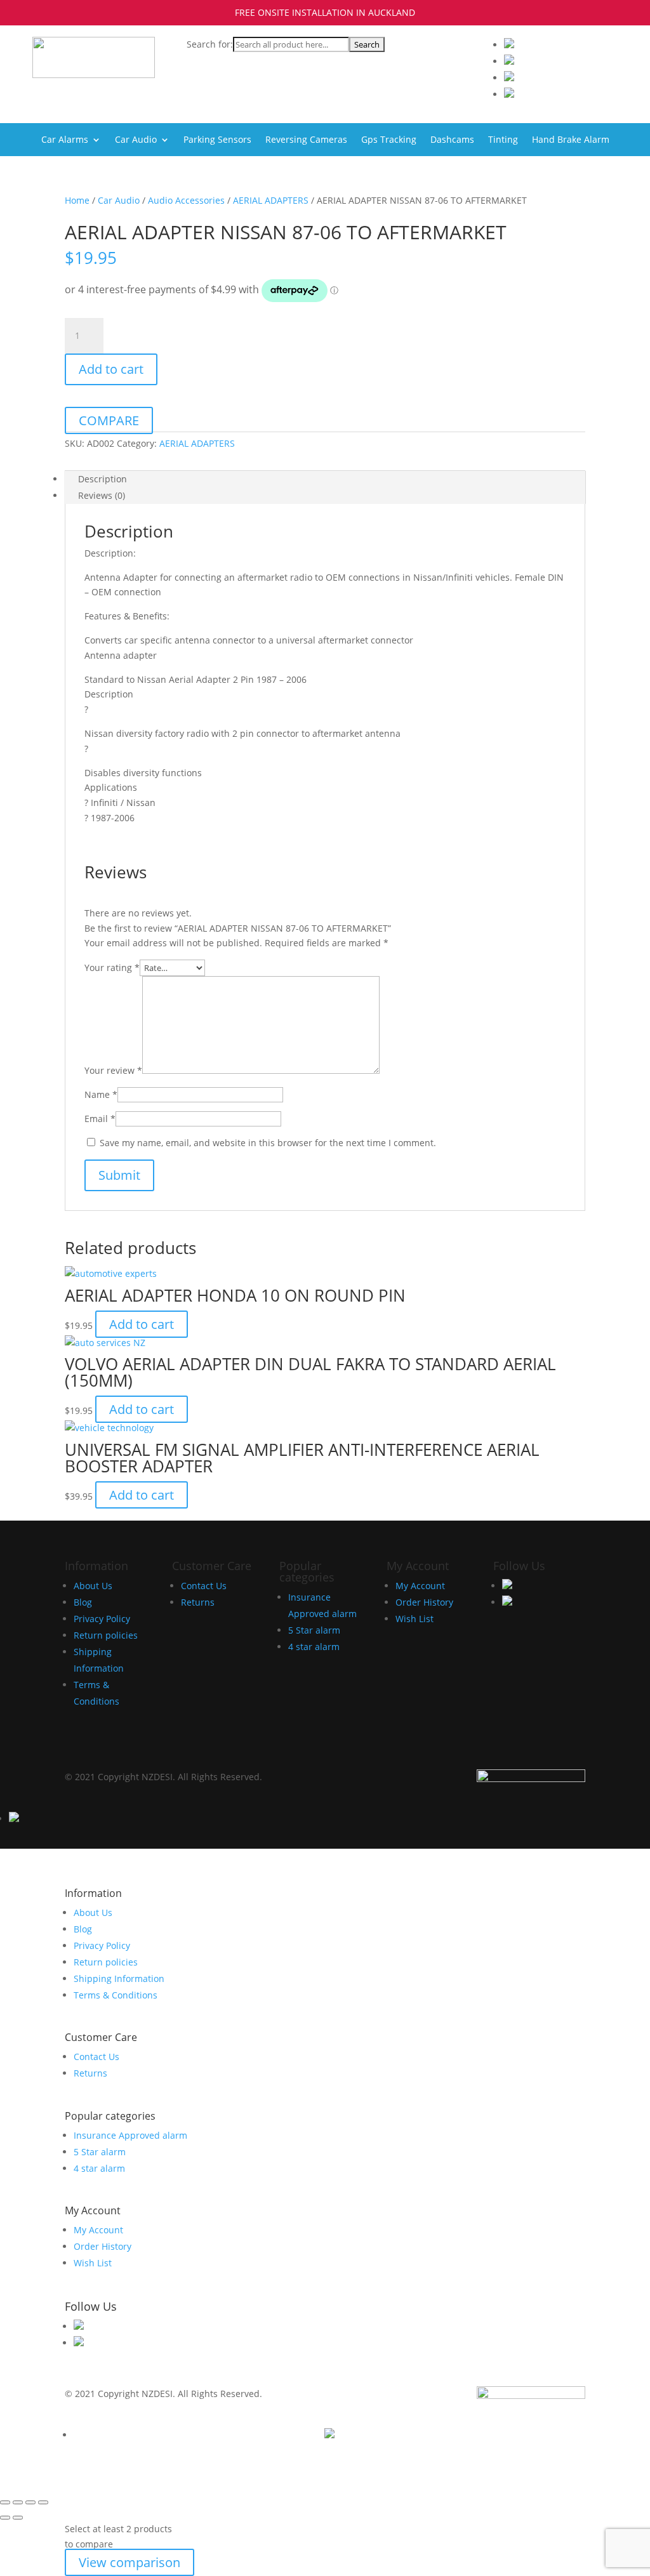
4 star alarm (314, 1647)
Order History (424, 1602)
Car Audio (136, 140)
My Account (420, 1586)
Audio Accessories (186, 200)
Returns (198, 1602)
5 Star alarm (314, 1630)
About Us (93, 1586)
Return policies (106, 1635)
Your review (113, 1070)
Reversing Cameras (306, 140)
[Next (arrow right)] (18, 2518)
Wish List (415, 1619)
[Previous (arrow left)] (5, 2518)
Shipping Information (119, 1978)
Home (77, 200)
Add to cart (111, 369)
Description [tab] (103, 479)
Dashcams (452, 140)
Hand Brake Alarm (571, 140)
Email (100, 1119)
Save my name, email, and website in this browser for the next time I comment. (268, 1143)
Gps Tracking (389, 140)
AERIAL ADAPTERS (271, 200)
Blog (83, 1602)
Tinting (503, 140)
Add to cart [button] (142, 1324)
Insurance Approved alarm (130, 2135)
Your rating (112, 968)
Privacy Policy (102, 1619)
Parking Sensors (217, 140)
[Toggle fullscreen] (18, 2502)
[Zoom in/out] (5, 2502)
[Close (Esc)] (43, 2502)
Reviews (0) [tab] (102, 495)
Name (101, 1094)
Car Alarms (65, 140)
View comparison (129, 2562)
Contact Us (204, 1586)
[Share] (30, 2502)
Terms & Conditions (116, 1995)
